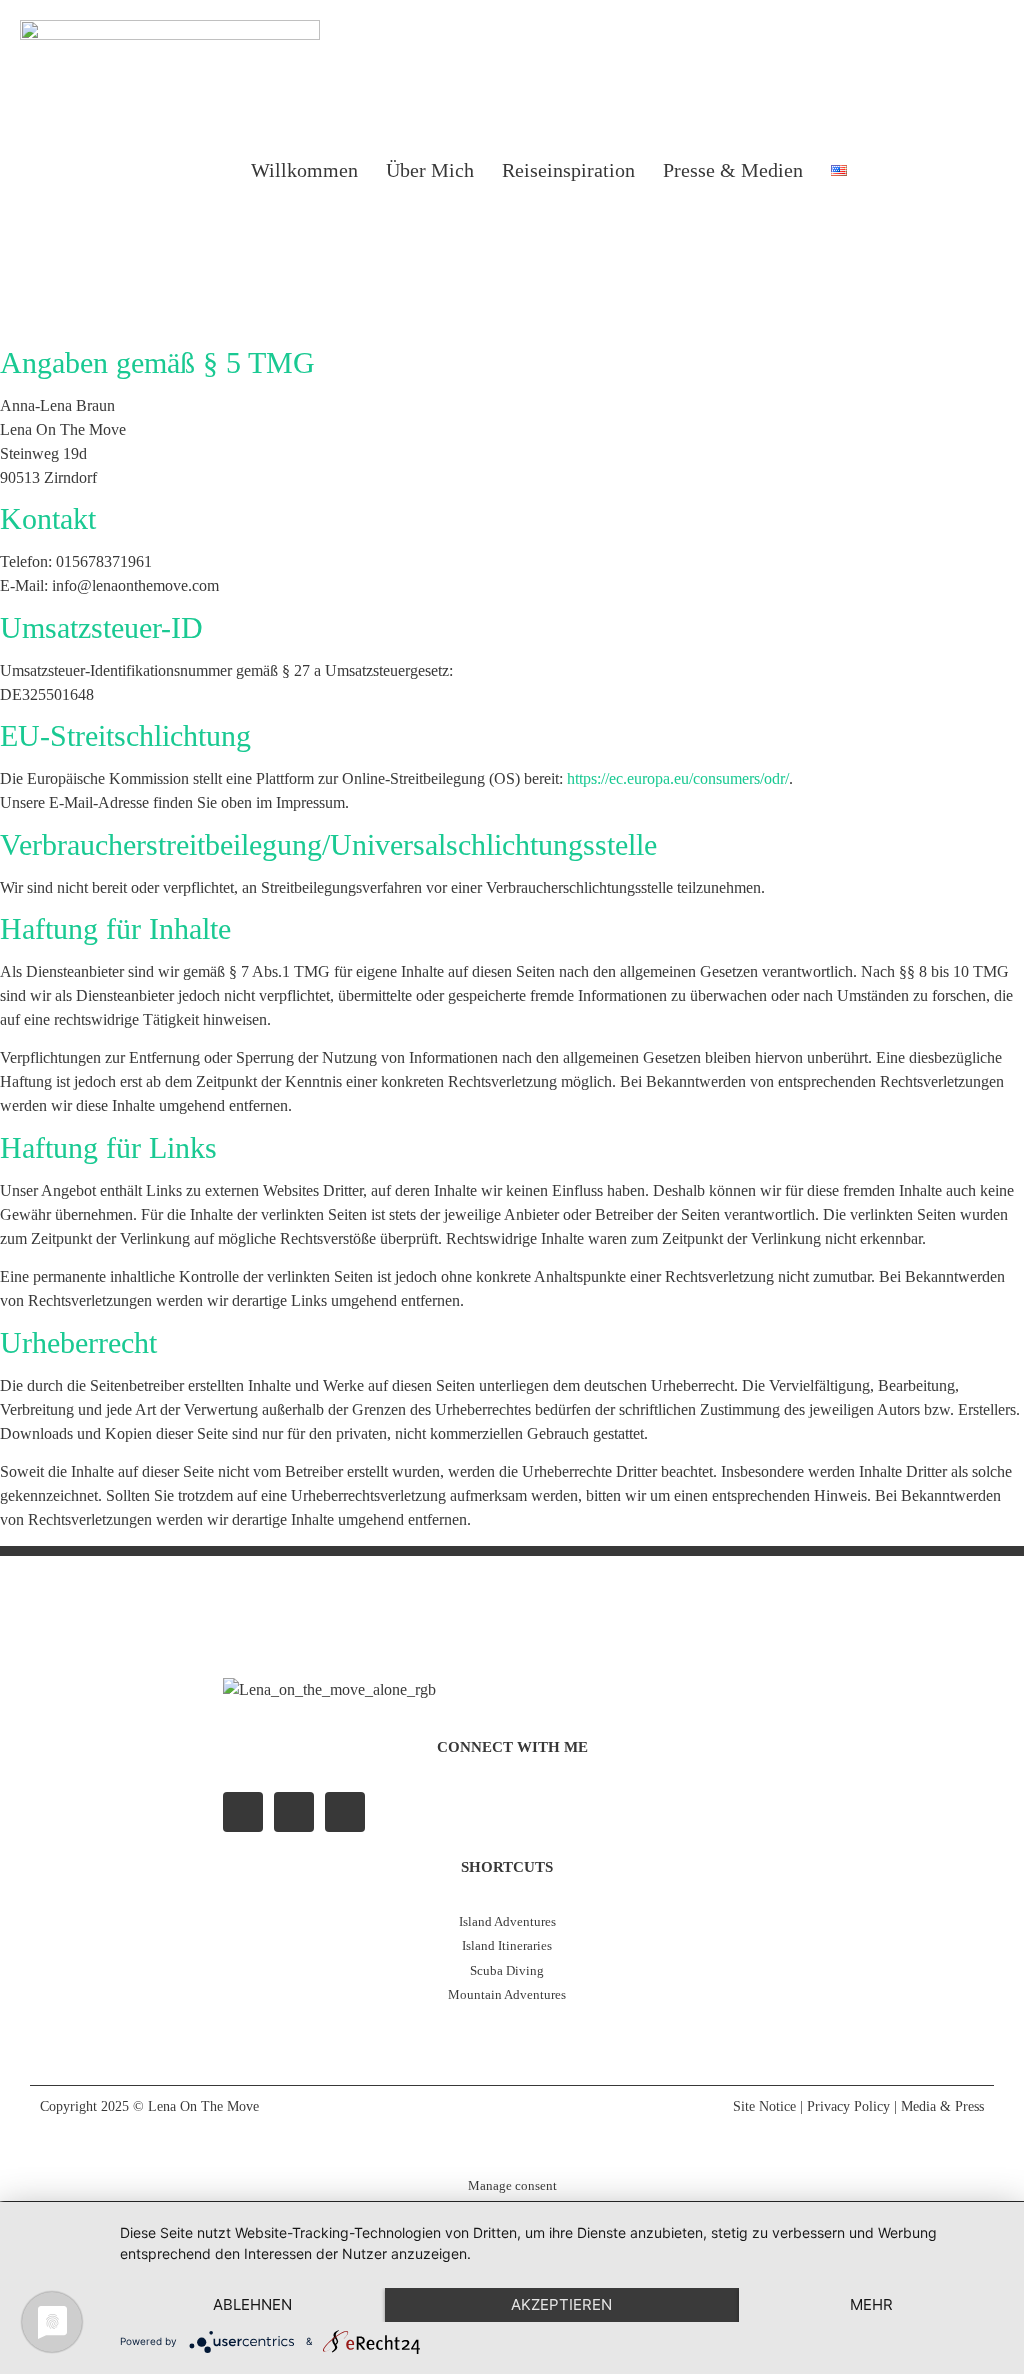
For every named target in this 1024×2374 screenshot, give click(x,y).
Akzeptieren (561, 2304)
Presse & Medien (733, 170)
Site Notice (764, 2106)
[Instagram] (930, 170)
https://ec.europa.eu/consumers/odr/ (678, 778)
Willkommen (304, 170)
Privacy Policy (848, 2106)
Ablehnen (252, 2304)
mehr (871, 2304)
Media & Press (942, 2106)
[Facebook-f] (243, 1812)
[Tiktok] (981, 170)
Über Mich (430, 170)
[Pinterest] (345, 1812)
